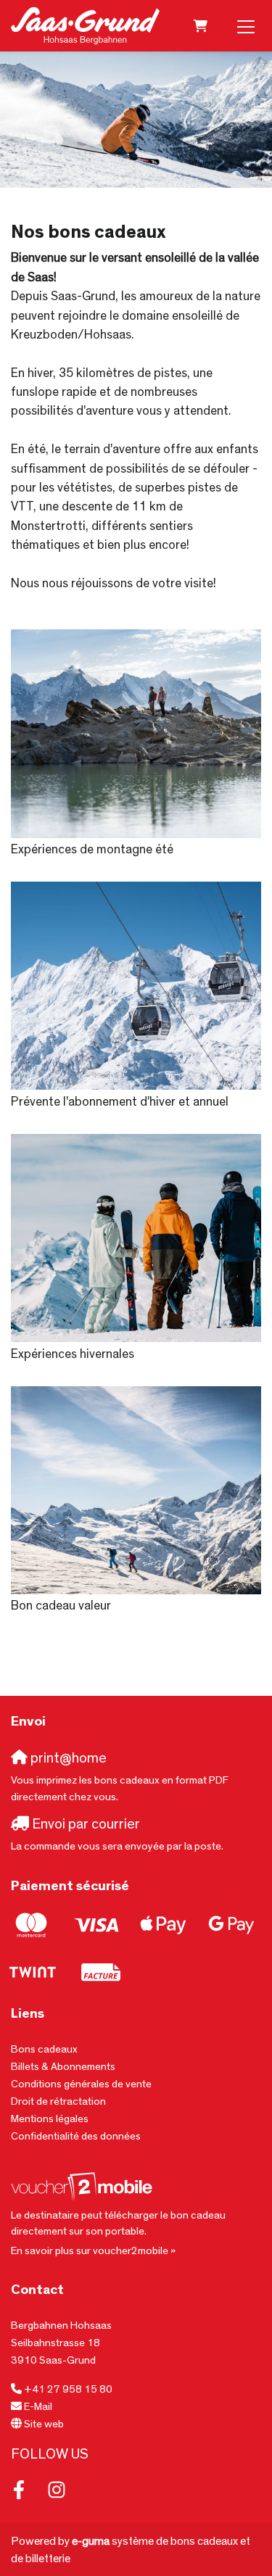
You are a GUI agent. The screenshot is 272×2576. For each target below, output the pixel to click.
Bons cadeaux (44, 2049)
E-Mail (38, 2407)
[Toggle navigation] (246, 26)
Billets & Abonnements (63, 2067)
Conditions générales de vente (81, 2084)
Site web (44, 2424)
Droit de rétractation (58, 2101)
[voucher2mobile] (84, 2186)
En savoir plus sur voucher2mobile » (93, 2251)
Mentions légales (50, 2119)
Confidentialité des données (76, 2136)
